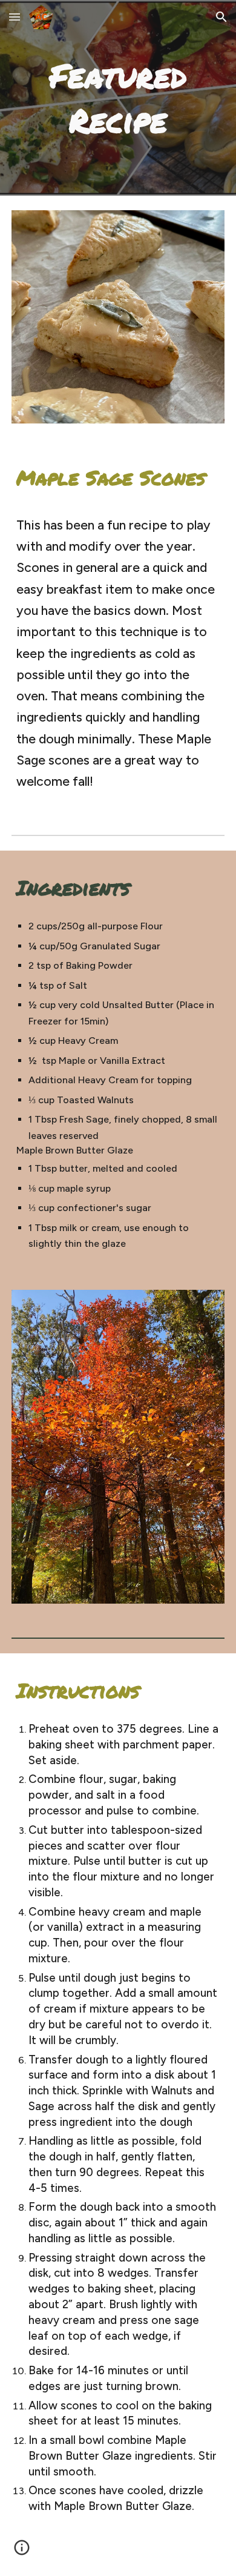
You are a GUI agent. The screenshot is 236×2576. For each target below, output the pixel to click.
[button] (15, 17)
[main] (118, 98)
